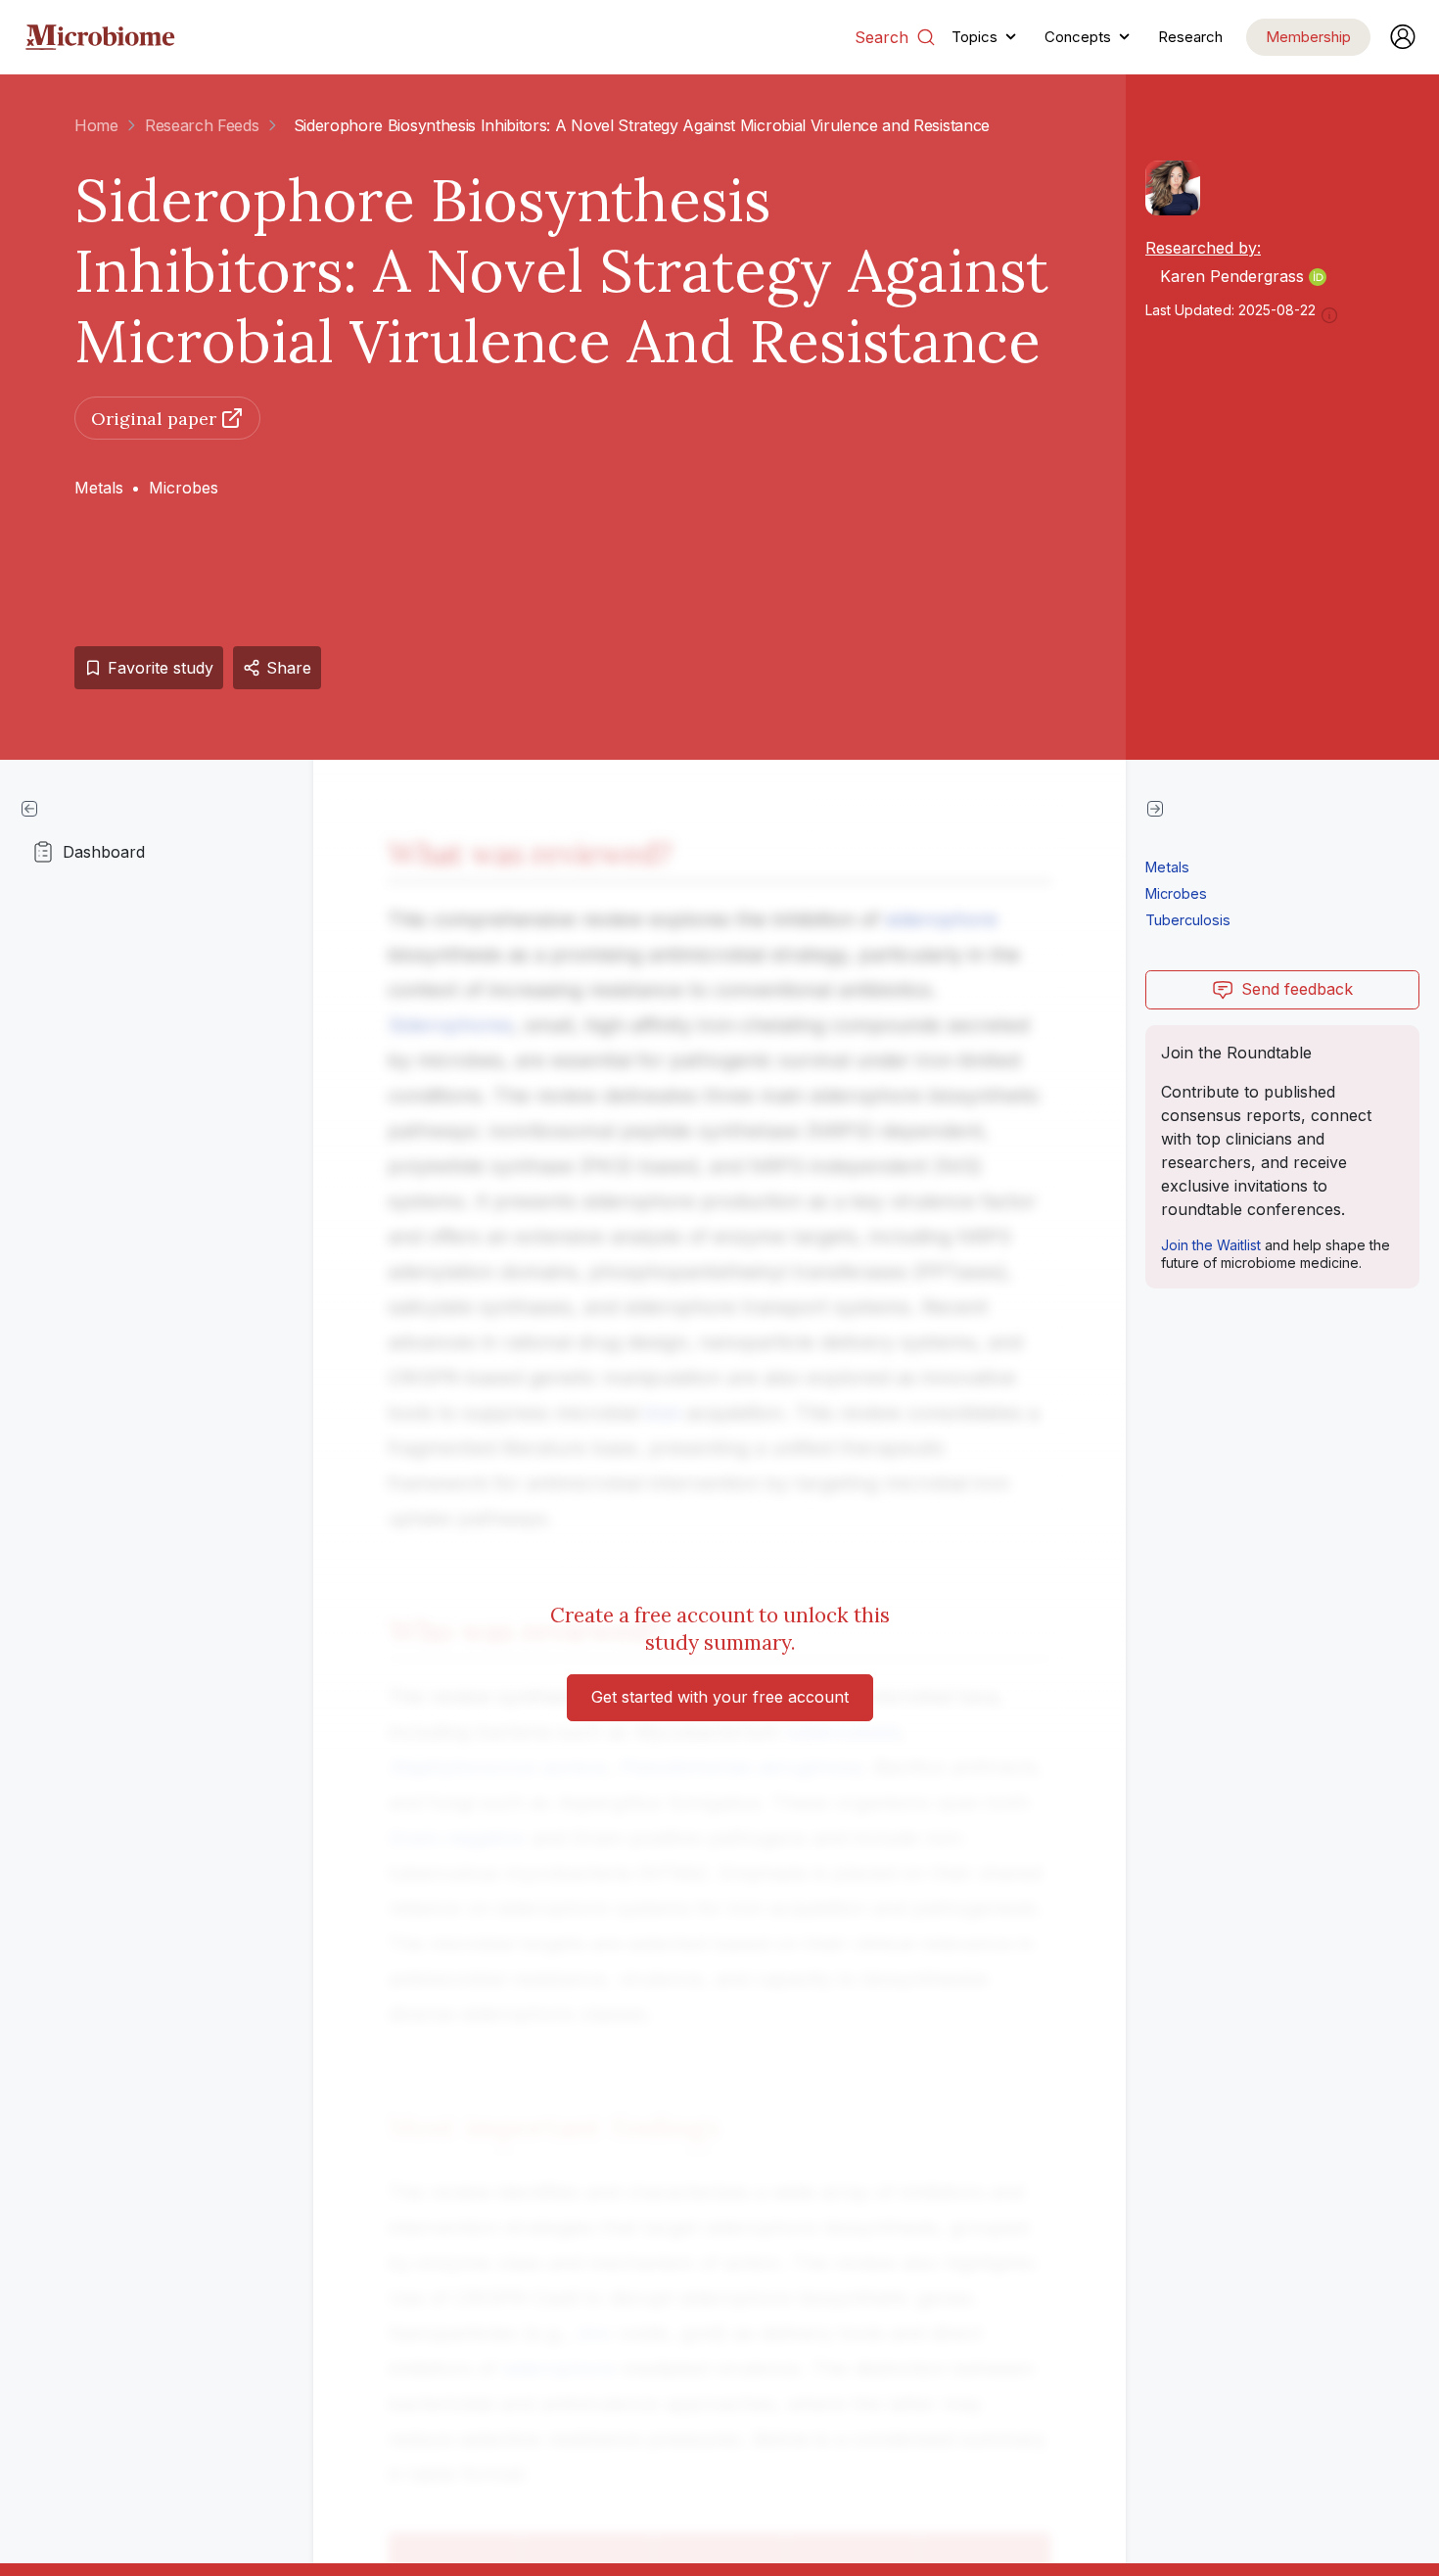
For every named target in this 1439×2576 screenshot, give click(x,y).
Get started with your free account (720, 1697)
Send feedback (1297, 989)
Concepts (1078, 37)
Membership (1308, 37)
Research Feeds (202, 125)
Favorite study (161, 668)
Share (289, 668)
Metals (99, 488)
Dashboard (104, 852)
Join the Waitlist (1211, 1245)
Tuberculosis (1188, 920)
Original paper (154, 419)
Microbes (184, 488)
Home (96, 125)
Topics (975, 37)
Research (1190, 37)
